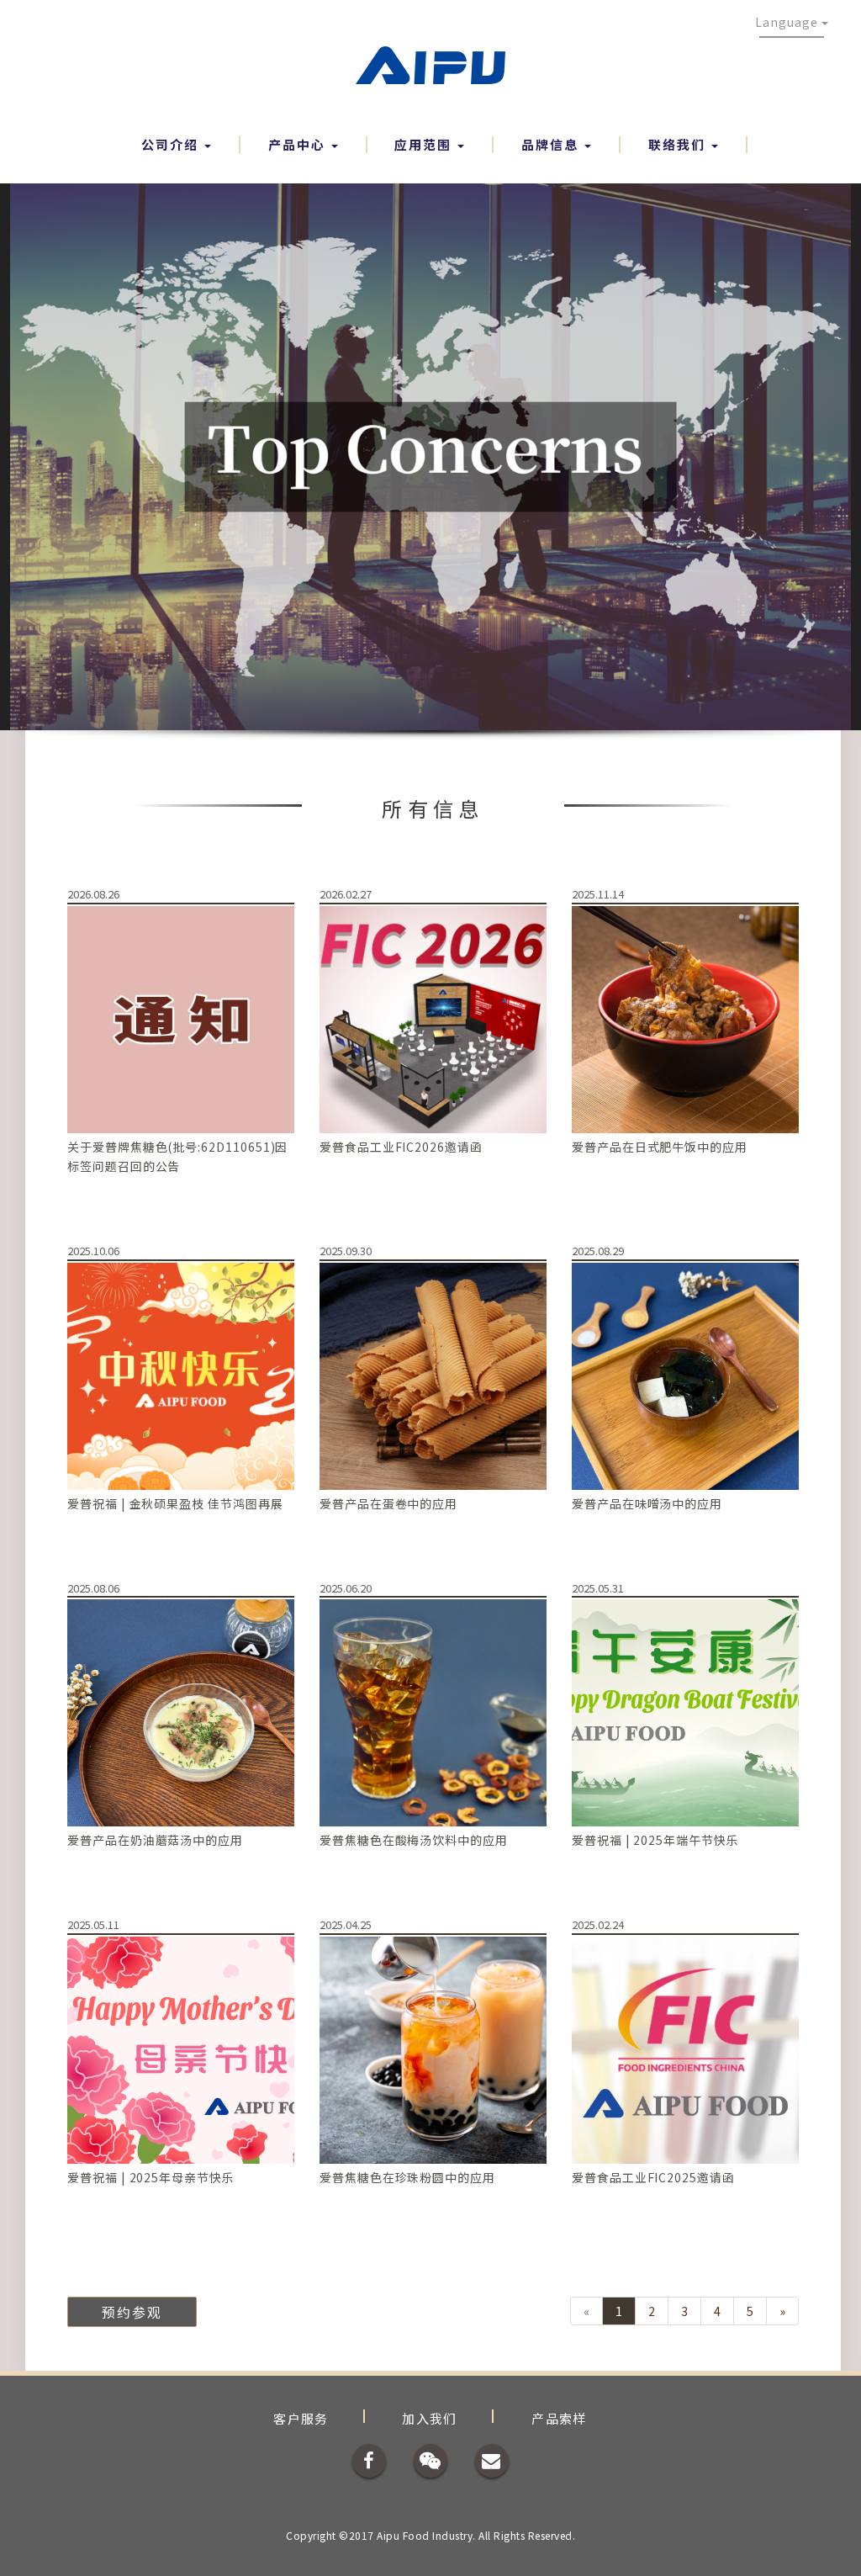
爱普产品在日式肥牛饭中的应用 (660, 1147)
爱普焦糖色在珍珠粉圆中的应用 (407, 2177)
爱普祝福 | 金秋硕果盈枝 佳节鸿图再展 (175, 1503)
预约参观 (132, 2312)
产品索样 (559, 2418)
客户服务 (301, 2418)
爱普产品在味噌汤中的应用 (647, 1503)
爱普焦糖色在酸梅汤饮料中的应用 (414, 1840)
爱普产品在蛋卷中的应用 (388, 1503)
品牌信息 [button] (552, 145)
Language (788, 22)
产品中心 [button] (299, 145)
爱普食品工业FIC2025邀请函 (653, 2177)
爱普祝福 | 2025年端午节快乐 (655, 1840)
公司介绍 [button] (172, 145)
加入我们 (430, 2418)
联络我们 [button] (679, 145)
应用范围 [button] (425, 145)
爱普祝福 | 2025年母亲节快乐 (151, 2177)
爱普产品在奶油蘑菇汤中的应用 (155, 1840)
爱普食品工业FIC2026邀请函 (401, 1147)
